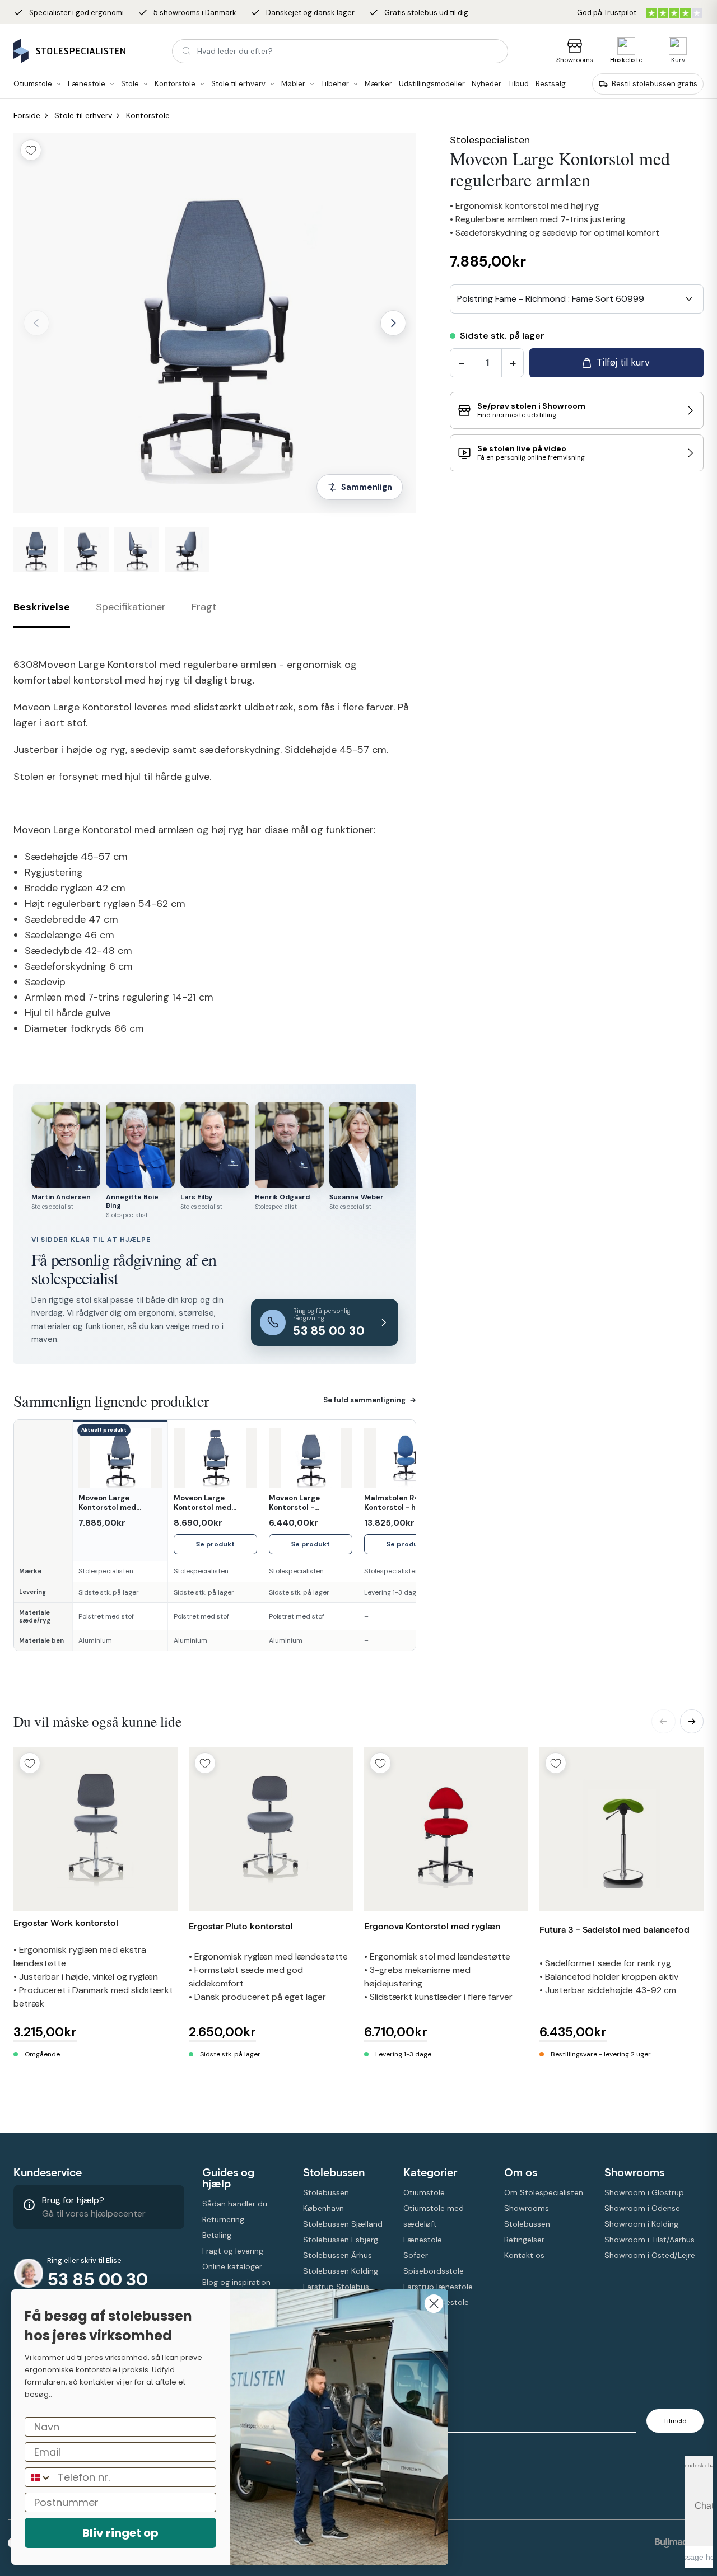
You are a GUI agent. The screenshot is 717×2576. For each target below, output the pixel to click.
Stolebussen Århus (337, 2255)
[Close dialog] (434, 2304)
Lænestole (423, 2240)
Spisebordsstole (434, 2271)
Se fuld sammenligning (370, 1400)
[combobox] (577, 299)
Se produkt (215, 1544)
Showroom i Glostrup (644, 2192)
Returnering (223, 2219)
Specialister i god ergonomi (69, 13)
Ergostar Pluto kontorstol (241, 1926)
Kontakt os (524, 2255)
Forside (27, 115)
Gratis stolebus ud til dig (418, 13)
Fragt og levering (233, 2251)
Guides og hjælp (228, 2178)
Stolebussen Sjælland (343, 2224)
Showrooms (575, 60)
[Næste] (393, 323)
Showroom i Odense (642, 2208)
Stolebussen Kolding (341, 2271)
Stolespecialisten (490, 140)
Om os (521, 2172)
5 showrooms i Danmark (187, 13)
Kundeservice (48, 2172)
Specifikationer (131, 607)
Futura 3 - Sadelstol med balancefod (614, 1930)
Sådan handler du (235, 2204)
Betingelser (524, 2240)
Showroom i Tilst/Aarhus (650, 2240)
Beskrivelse (42, 607)
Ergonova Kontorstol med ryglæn (432, 1926)
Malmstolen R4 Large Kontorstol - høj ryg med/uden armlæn (403, 1503)
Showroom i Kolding (641, 2224)
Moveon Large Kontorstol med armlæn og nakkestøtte (202, 1503)
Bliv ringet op (120, 2533)
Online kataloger (232, 2266)
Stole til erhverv (83, 115)
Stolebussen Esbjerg (341, 2240)
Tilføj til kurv (623, 362)
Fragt (204, 607)
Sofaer (416, 2255)
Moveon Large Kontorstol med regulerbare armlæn (116, 1503)
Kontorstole (148, 115)
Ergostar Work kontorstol (66, 1923)
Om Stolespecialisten (544, 2192)
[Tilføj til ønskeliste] (31, 150)
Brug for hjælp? (73, 2200)
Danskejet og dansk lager (302, 13)
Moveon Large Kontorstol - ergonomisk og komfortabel (296, 1503)
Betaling (217, 2235)
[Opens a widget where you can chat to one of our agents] (699, 2512)
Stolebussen (334, 2172)
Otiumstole (424, 2192)
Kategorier (430, 2172)
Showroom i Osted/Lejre (650, 2255)
